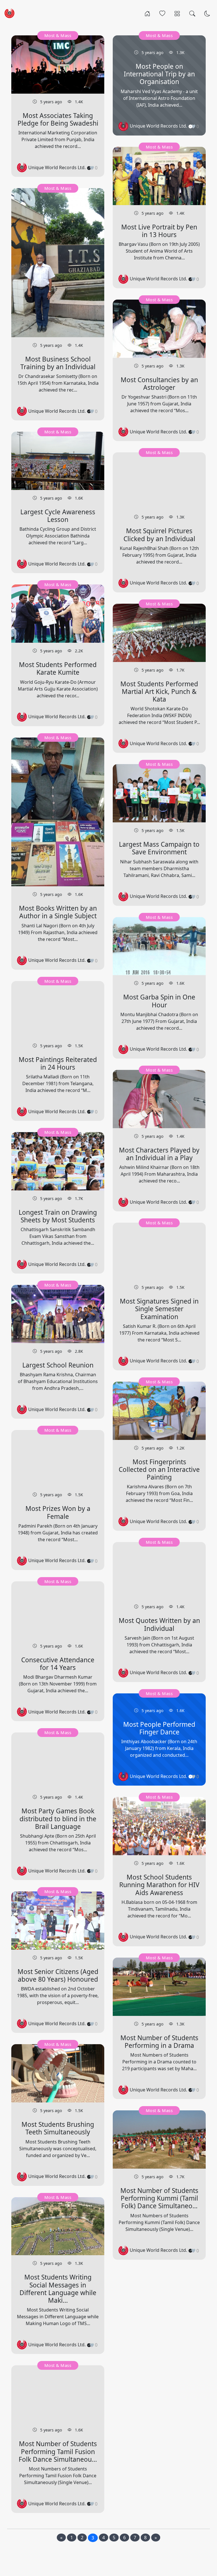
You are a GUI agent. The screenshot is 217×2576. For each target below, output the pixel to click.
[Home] (147, 13)
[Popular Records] (162, 13)
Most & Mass (58, 35)
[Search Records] (192, 13)
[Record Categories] (177, 13)
